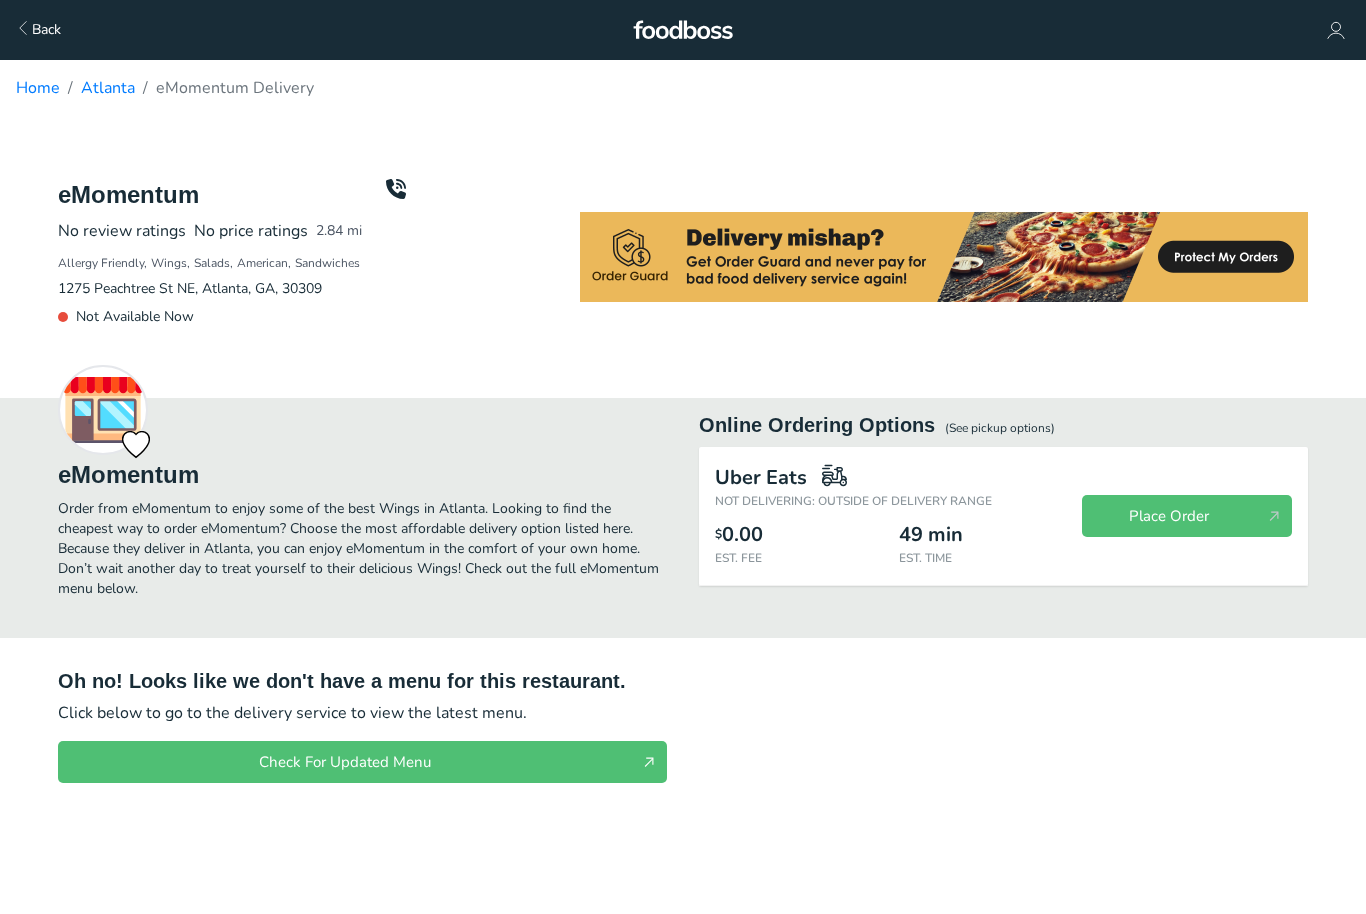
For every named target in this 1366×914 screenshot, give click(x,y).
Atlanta (108, 88)
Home (38, 88)
